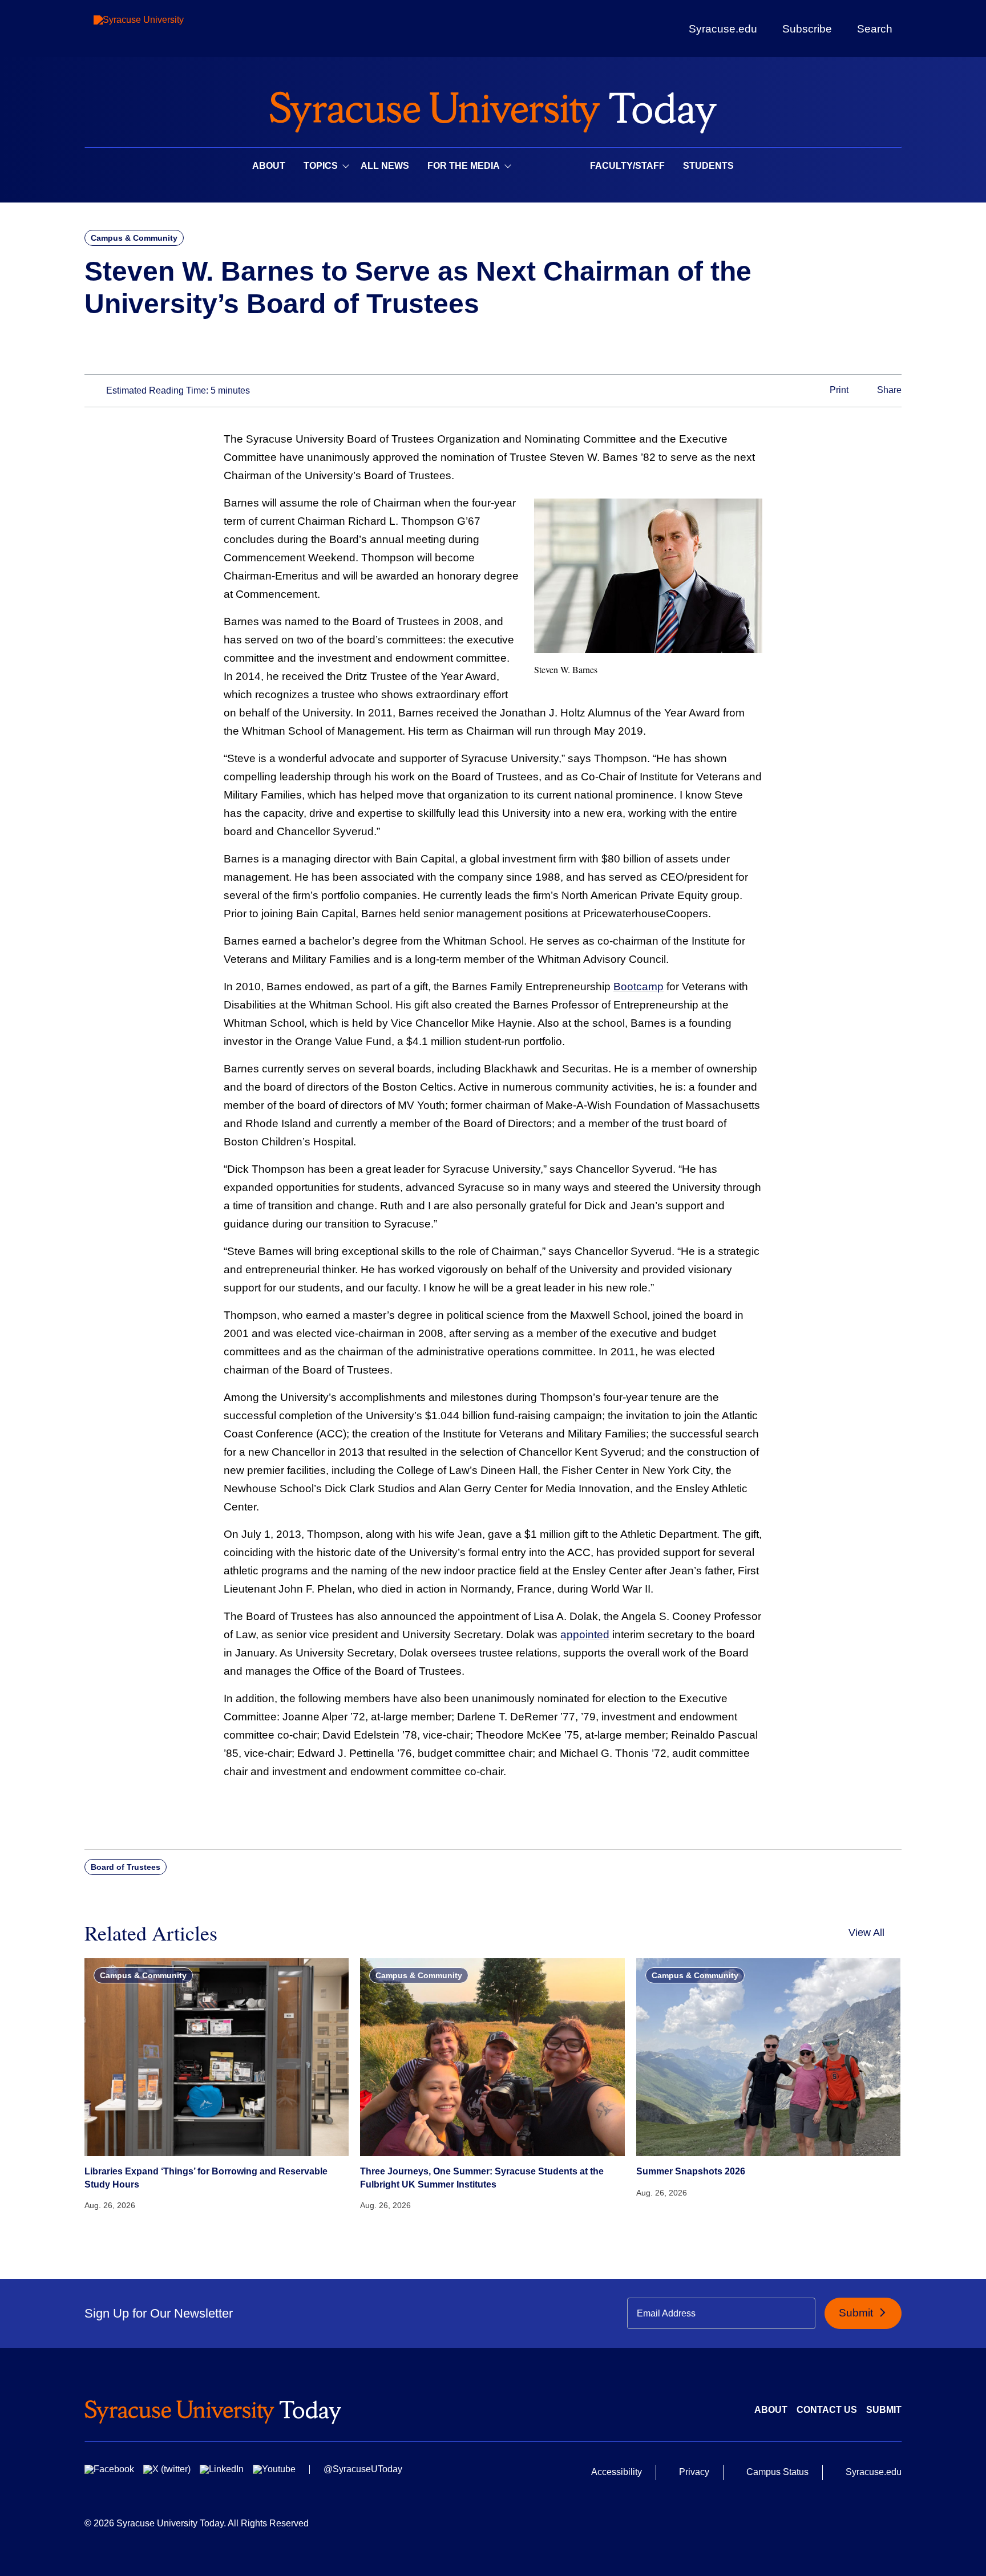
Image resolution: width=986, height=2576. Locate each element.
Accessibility (617, 2472)
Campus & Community (134, 238)
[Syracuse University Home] (493, 109)
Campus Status (777, 2472)
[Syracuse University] (165, 29)
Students (708, 166)
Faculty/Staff (627, 166)
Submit (857, 2313)
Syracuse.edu (723, 29)
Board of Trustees (126, 1867)
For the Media (464, 166)
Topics (321, 166)
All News (385, 166)
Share (888, 390)
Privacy (694, 2472)
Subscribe (807, 29)
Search (875, 29)
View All (866, 1933)
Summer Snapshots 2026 (691, 2171)
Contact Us (827, 2410)
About (269, 166)
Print (838, 390)
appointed (585, 1635)
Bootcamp (639, 987)
